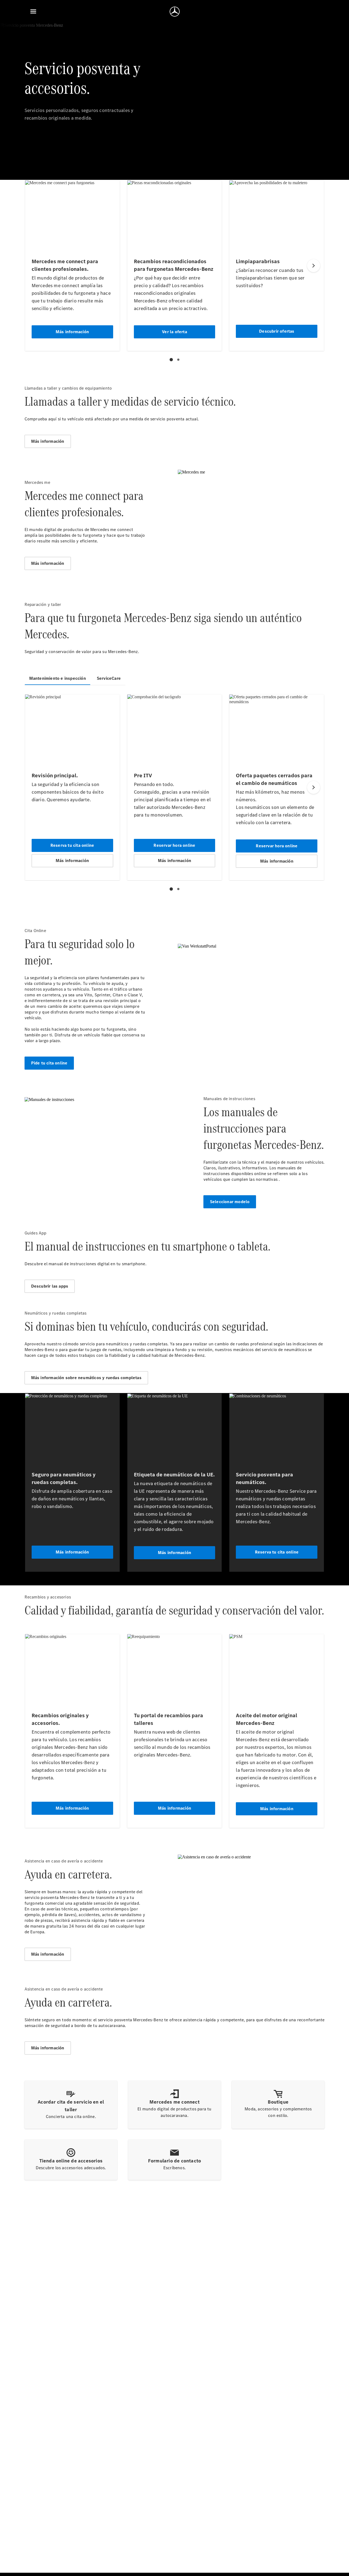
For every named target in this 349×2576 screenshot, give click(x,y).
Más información (48, 441)
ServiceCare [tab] (109, 678)
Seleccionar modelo (230, 1202)
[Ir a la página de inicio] (175, 11)
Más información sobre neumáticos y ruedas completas (86, 1378)
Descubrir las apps (50, 1286)
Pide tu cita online (49, 1063)
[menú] (33, 11)
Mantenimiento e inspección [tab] (58, 678)
